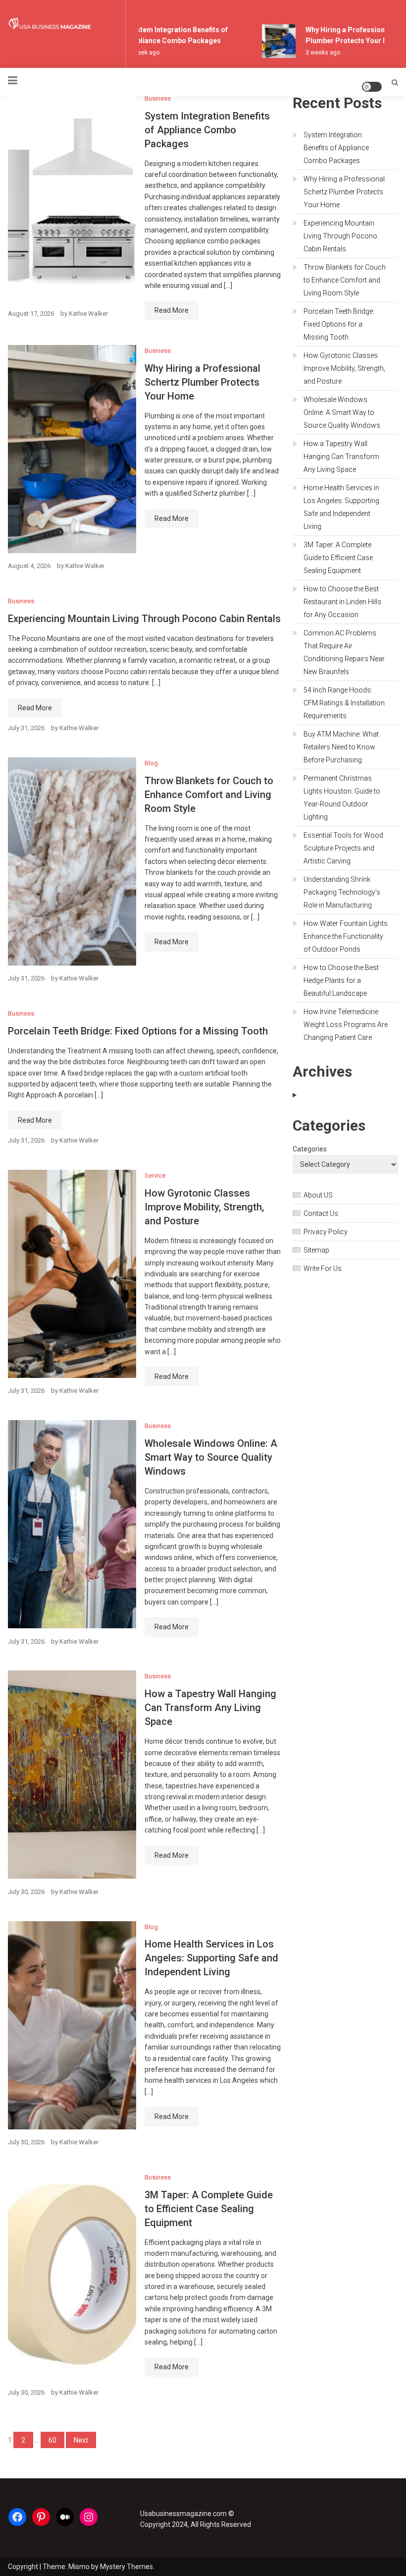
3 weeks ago (314, 53)
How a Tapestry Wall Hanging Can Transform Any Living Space (210, 1708)
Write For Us (323, 1268)
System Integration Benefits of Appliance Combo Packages (207, 130)
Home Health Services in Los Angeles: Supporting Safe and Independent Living (211, 1958)
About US (318, 1195)
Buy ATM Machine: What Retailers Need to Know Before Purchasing (341, 747)
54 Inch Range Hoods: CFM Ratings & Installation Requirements (344, 703)
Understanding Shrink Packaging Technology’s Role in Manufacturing (342, 892)
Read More (172, 310)
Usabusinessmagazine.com (183, 2514)
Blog (151, 763)
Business (158, 98)
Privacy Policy (326, 1232)
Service (155, 1175)
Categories (310, 1149)
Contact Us (321, 1213)
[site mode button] (372, 87)
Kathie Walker (88, 314)
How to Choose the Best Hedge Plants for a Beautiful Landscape (341, 980)
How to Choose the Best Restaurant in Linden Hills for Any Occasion (342, 602)
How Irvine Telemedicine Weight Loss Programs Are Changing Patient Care (346, 1025)
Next (81, 2440)
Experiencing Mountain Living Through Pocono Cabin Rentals (144, 619)
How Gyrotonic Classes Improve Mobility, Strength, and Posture (204, 1207)
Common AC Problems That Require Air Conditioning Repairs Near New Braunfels (344, 652)
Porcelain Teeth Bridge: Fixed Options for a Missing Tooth (138, 1031)
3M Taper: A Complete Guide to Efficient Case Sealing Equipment (209, 2209)
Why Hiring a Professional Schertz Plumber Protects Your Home (203, 382)
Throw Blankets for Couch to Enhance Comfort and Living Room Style (209, 795)
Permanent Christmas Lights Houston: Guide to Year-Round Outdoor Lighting (342, 798)
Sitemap (316, 1250)
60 (52, 2440)
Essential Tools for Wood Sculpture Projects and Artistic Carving (343, 848)
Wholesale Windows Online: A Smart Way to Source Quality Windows (211, 1457)
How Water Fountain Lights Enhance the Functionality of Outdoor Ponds (346, 936)
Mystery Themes (127, 2567)
